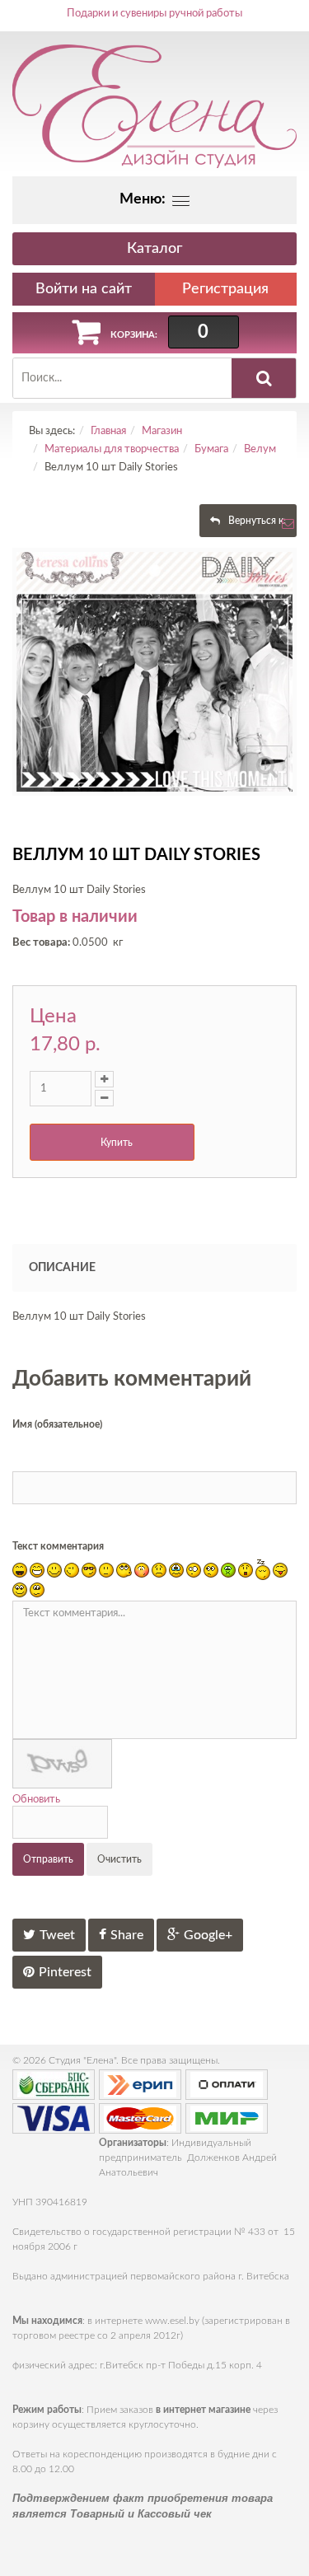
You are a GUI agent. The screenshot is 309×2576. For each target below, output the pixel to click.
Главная (108, 431)
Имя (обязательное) (57, 1424)
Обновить (36, 1800)
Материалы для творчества (112, 449)
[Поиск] (264, 378)
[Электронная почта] (288, 528)
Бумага (211, 449)
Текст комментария (58, 1546)
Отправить (48, 1859)
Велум (260, 449)
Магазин (162, 431)
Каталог (154, 249)
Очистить (119, 1859)
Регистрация (225, 289)
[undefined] (154, 672)
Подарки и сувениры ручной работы (154, 14)
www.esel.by (172, 2321)
